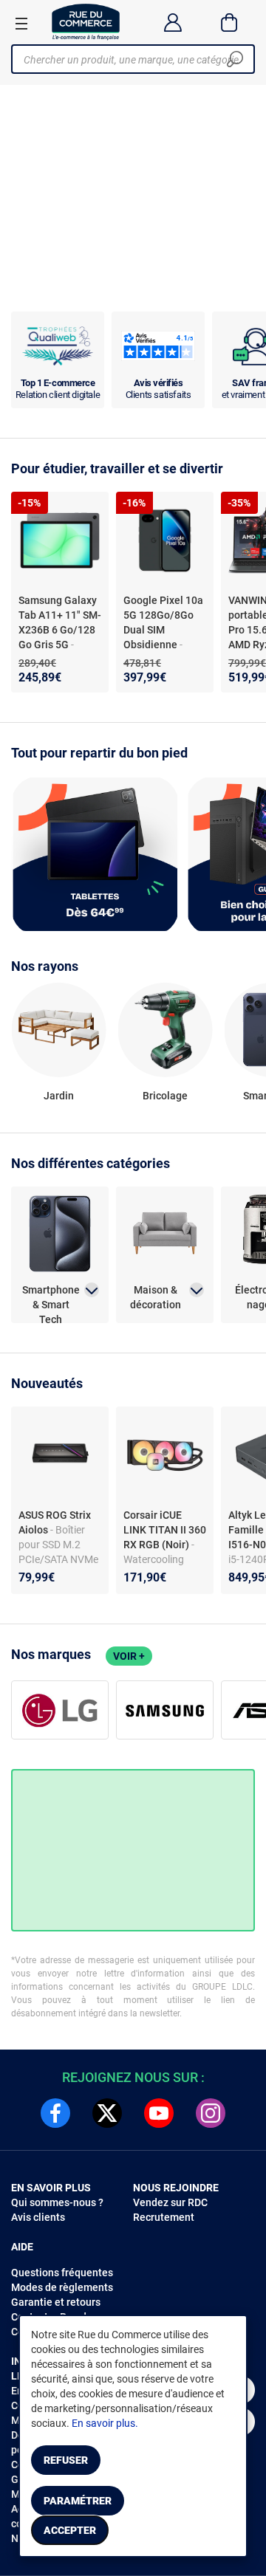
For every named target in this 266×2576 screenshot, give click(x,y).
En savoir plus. (105, 2423)
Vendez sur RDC (170, 2202)
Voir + (129, 1656)
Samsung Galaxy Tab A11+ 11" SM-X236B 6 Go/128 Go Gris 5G (60, 622)
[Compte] (173, 22)
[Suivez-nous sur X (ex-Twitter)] (107, 2113)
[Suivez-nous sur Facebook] (55, 2113)
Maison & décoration (156, 1297)
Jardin (59, 1096)
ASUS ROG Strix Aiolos (55, 1522)
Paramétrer (78, 2501)
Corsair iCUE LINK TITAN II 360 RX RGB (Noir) (165, 1530)
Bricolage (165, 1096)
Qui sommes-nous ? (57, 2202)
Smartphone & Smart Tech (51, 1298)
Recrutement (164, 2217)
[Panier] (229, 22)
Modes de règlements (62, 2287)
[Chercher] (235, 59)
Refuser (66, 2460)
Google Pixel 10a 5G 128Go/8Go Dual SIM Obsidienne (163, 622)
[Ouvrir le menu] (21, 23)
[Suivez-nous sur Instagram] (211, 2113)
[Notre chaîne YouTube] (159, 2113)
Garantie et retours (56, 2302)
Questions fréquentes (62, 2273)
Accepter (70, 2530)
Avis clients (38, 2217)
